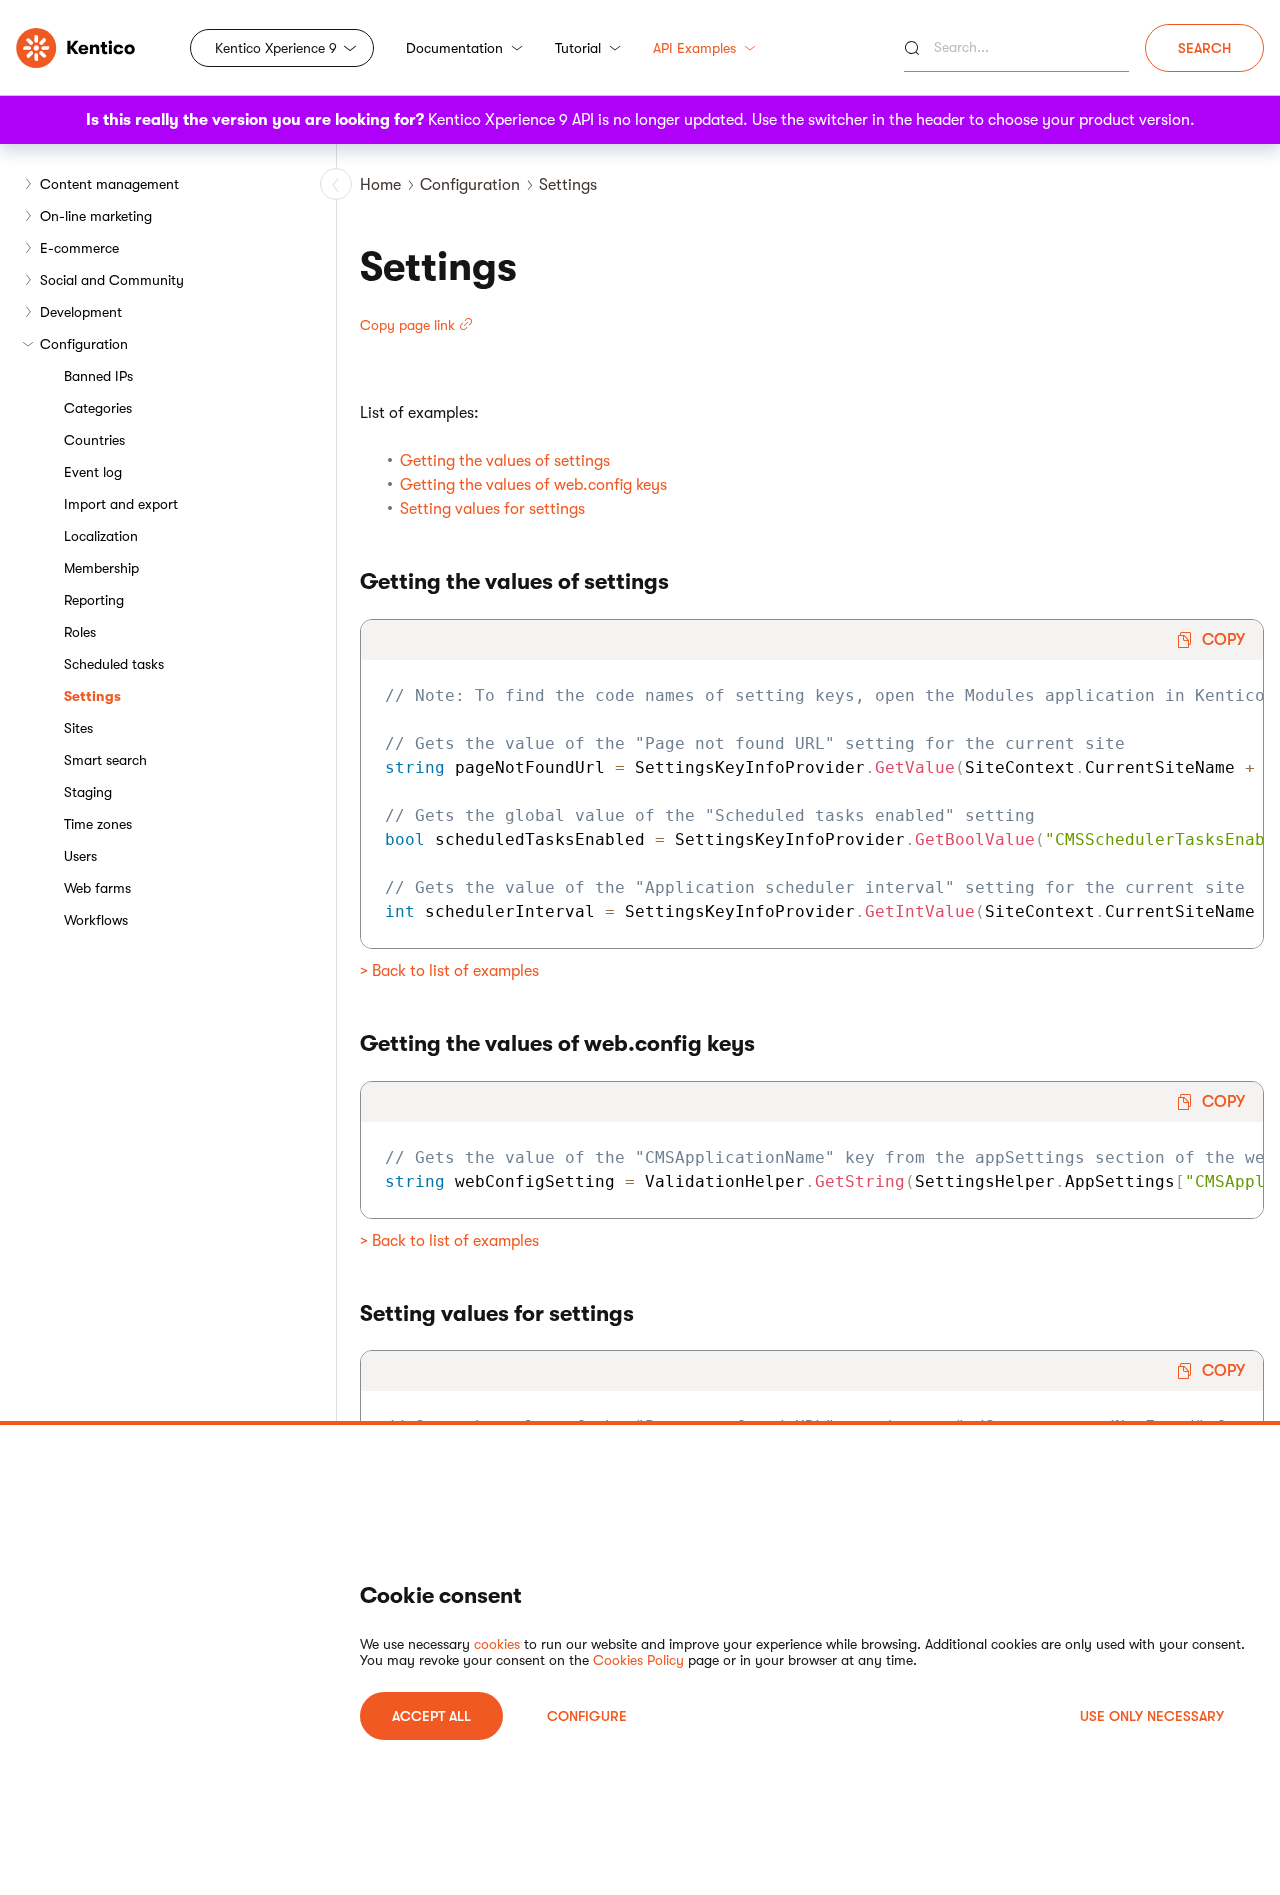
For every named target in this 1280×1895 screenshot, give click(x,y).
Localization (101, 536)
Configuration (84, 344)
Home (380, 185)
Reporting (94, 600)
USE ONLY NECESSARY (1152, 1716)
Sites (78, 728)
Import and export (121, 504)
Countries (94, 440)
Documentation (454, 48)
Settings (92, 696)
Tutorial (578, 48)
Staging (88, 792)
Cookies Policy (638, 1660)
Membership (101, 568)
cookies (497, 1644)
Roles (80, 632)
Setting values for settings (492, 509)
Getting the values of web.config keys (533, 485)
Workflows (96, 920)
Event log (93, 472)
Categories (98, 408)
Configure (587, 1716)
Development (81, 312)
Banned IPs (98, 376)
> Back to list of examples (449, 971)
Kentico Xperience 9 (276, 48)
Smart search (105, 760)
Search (1204, 48)
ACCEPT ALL (431, 1716)
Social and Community (112, 280)
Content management (109, 184)
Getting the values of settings (505, 461)
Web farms (97, 888)
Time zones (98, 824)
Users (80, 856)
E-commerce (79, 248)
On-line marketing (96, 216)
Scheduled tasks (114, 664)
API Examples (694, 48)
